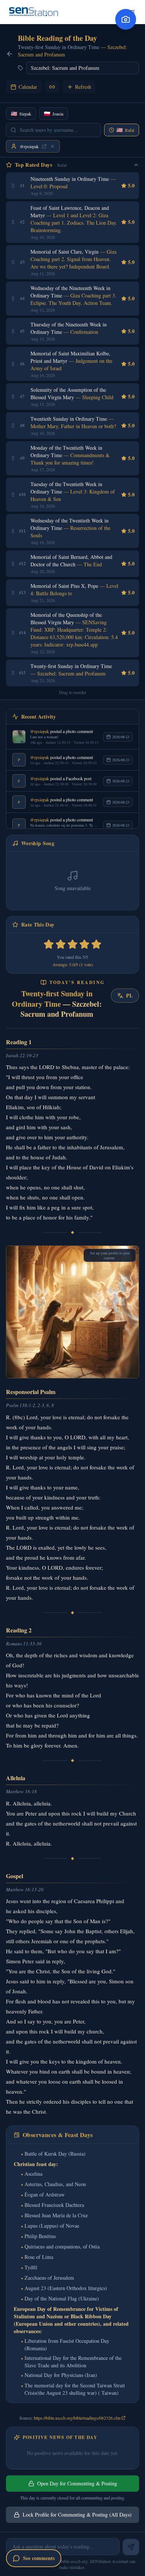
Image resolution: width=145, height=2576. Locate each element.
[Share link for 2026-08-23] (52, 87)
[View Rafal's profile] (44, 146)
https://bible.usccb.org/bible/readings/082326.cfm (77, 2418)
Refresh (83, 87)
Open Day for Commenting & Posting (77, 2483)
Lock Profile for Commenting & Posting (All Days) (77, 2515)
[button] (13, 186)
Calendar (28, 87)
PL (129, 995)
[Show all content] (52, 146)
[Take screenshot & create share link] (126, 19)
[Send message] (131, 2547)
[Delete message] (138, 981)
